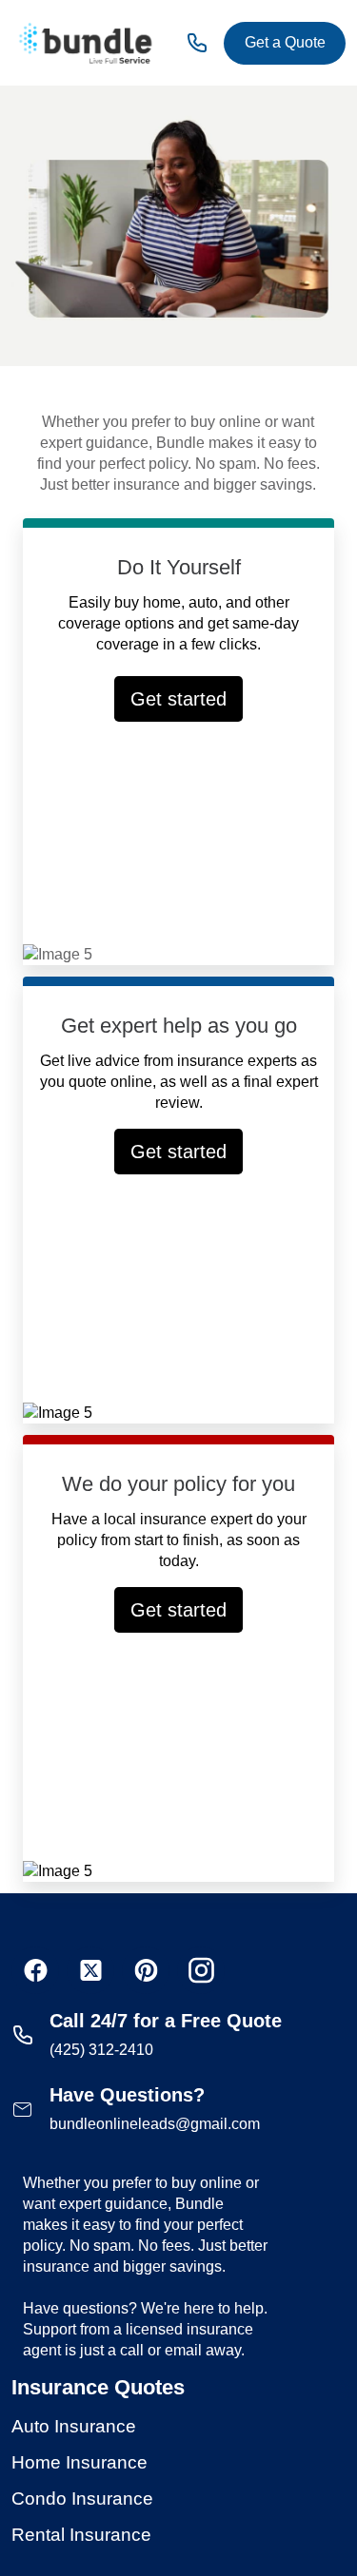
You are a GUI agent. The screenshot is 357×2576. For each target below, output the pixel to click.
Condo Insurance (82, 2499)
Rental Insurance (81, 2535)
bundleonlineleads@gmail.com (155, 2124)
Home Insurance (79, 2462)
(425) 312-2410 (101, 2050)
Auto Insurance (74, 2426)
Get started (178, 699)
